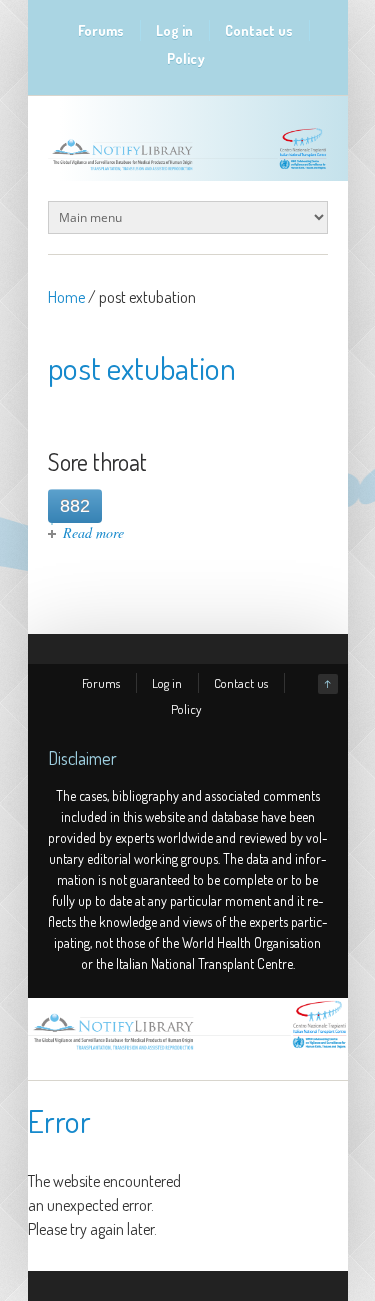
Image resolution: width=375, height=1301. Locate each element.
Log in (174, 30)
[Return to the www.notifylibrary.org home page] (188, 170)
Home (66, 297)
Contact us (259, 30)
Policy (186, 58)
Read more (93, 532)
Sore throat (97, 461)
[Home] (188, 1050)
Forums (101, 30)
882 (75, 506)
